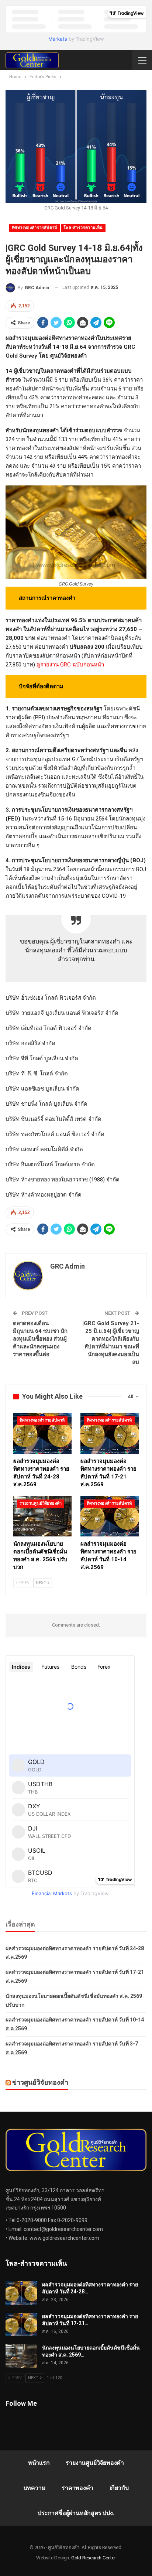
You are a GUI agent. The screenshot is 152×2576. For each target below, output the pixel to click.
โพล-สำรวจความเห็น (83, 228)
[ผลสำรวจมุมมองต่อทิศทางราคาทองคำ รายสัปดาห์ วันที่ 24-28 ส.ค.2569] (42, 1433)
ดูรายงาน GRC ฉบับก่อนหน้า (70, 665)
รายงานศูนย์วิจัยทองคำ (41, 1503)
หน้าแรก (39, 2463)
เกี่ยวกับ (119, 2488)
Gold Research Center (94, 2558)
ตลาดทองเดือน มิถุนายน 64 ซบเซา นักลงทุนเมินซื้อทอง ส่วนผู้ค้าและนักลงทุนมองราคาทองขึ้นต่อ (40, 1339)
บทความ (35, 2488)
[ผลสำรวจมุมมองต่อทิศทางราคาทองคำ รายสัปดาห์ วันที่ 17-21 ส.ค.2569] (110, 1433)
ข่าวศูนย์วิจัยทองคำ (40, 2082)
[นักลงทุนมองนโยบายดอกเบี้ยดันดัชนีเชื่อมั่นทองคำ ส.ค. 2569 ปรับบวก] (42, 1516)
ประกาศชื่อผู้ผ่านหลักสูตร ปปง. (76, 2513)
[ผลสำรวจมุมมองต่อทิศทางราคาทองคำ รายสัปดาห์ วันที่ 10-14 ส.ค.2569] (110, 1516)
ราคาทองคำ (77, 2488)
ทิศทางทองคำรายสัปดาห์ (34, 228)
